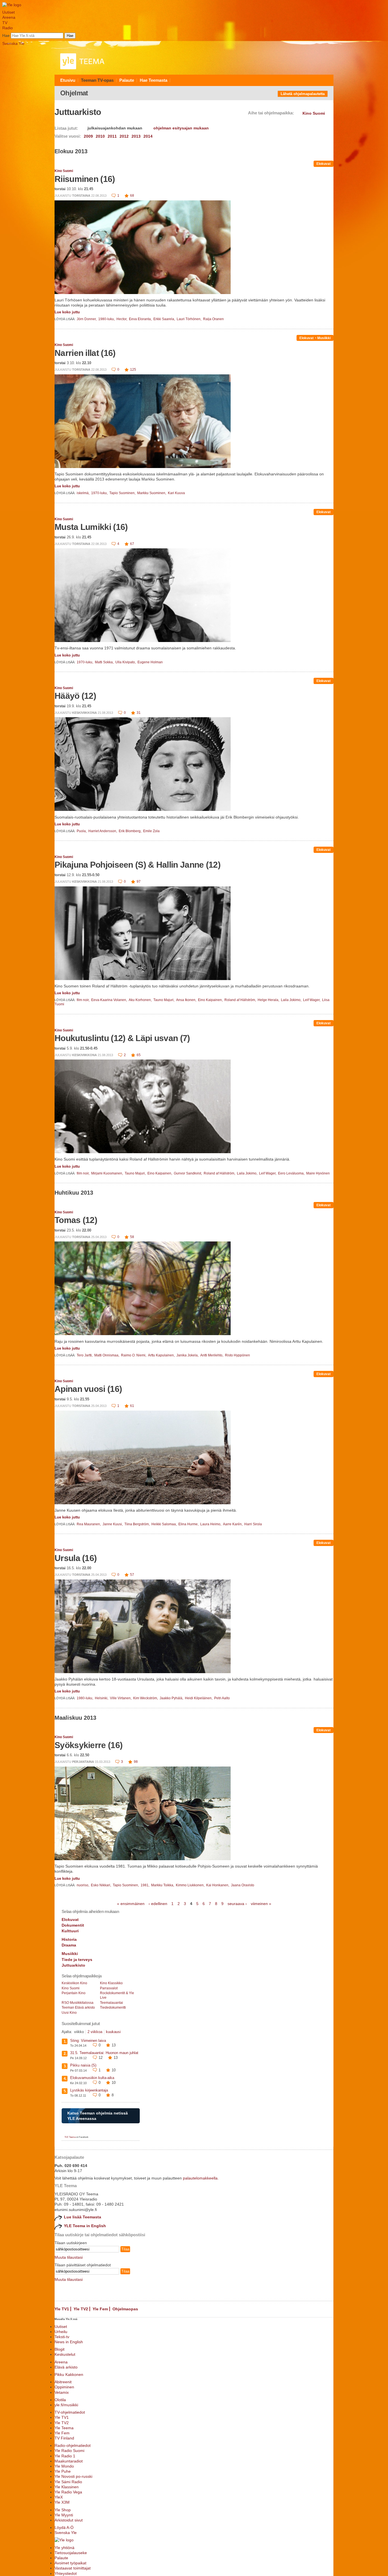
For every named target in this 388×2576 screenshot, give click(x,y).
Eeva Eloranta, (141, 319)
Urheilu (61, 2332)
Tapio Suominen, (123, 493)
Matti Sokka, (105, 662)
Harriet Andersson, (103, 831)
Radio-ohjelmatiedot (73, 2445)
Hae (6, 35)
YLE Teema (70, 2137)
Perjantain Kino (74, 1993)
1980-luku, (107, 319)
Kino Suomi (64, 171)
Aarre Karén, (233, 1524)
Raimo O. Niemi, (134, 1355)
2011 (112, 136)
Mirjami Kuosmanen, (108, 1173)
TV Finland (64, 2438)
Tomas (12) (76, 1220)
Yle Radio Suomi (69, 2451)
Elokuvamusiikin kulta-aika (92, 2078)
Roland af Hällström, (241, 1000)
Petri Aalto (222, 1698)
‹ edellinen (158, 1904)
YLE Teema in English (85, 2226)
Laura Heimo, (211, 1524)
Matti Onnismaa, (107, 1355)
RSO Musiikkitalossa (78, 2003)
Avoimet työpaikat (70, 2563)
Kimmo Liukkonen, (191, 1885)
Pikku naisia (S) (83, 2065)
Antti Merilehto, (212, 1355)
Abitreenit (63, 2382)
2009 (88, 136)
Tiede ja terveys (77, 1960)
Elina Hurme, (189, 1524)
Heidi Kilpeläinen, (199, 1698)
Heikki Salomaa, (164, 1524)
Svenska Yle (13, 43)
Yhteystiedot (66, 2573)
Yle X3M (62, 2502)
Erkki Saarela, (165, 319)
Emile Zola (151, 831)
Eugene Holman (150, 662)
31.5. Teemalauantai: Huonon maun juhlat (104, 2053)
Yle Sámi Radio (68, 2482)
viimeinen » (261, 1904)
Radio (8, 28)
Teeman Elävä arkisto (78, 2007)
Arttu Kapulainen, (162, 1355)
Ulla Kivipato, (126, 662)
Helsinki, (102, 1698)
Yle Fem (100, 2309)
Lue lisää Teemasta (83, 2217)
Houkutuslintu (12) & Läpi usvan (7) (122, 1038)
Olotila (60, 2400)
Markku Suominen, (152, 493)
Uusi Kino (69, 2013)
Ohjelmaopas (125, 2309)
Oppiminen (64, 2387)
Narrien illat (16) (85, 353)
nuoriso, (83, 1885)
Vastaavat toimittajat (73, 2568)
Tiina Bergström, (137, 1524)
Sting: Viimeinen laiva (88, 2041)
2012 (124, 136)
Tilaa (125, 2249)
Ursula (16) (76, 1558)
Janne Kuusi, (113, 1524)
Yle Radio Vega (68, 2492)
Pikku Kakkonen (69, 2374)
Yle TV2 (81, 2309)
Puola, (82, 831)
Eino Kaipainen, (211, 1000)
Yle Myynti (64, 2515)
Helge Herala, (269, 1000)
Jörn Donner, (87, 319)
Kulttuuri (70, 1931)
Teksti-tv (62, 2337)
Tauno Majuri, (164, 1000)
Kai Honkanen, (218, 1885)
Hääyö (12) (75, 696)
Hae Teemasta (154, 80)
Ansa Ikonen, (187, 1000)
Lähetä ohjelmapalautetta (303, 94)
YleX (59, 2497)
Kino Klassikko (111, 1983)
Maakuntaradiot (69, 2461)
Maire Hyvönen (318, 1173)
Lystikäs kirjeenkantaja (89, 2090)
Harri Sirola (253, 1524)
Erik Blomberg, (131, 831)
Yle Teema (64, 2428)
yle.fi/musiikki (66, 2405)
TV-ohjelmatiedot (70, 2412)
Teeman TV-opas (97, 80)
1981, (145, 1885)
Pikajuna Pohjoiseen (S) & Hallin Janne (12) (137, 865)
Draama (69, 1945)
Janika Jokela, (188, 1355)
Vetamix (62, 2392)
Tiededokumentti (113, 2007)
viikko (79, 2032)
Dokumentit (73, 1925)
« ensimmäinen (131, 1904)
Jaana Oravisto (243, 1885)
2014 (148, 136)
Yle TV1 (62, 2309)
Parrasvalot (109, 1988)
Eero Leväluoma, (292, 1173)
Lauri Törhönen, (189, 319)
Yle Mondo (64, 2466)
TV (5, 23)
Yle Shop (63, 2510)
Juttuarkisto (73, 1965)
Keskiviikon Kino (74, 1983)
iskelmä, (84, 493)
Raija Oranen (213, 319)
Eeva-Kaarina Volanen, (109, 1000)
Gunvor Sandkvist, (188, 1173)
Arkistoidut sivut (69, 2520)
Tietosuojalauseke (71, 2553)
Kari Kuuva (176, 493)
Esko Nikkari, (101, 1885)
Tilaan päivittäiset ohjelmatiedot (83, 2265)
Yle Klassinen (67, 2487)
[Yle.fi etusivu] (12, 5)
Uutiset (9, 12)
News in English (69, 2342)
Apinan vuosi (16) (88, 1389)
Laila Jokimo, (292, 1000)
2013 (136, 136)
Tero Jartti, (85, 1355)
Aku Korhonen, (141, 1000)
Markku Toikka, (163, 1885)
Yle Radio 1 (65, 2456)
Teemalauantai (111, 2003)
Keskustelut (65, 2354)
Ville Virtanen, (121, 1698)
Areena (9, 17)
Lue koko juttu (67, 312)
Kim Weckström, (146, 1698)
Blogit (60, 2349)
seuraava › (237, 1904)
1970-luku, (100, 493)
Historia (69, 1939)
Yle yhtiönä (64, 2548)
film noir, (84, 1000)
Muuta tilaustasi (69, 2257)
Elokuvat (324, 164)
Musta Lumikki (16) (91, 527)
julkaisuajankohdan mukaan (115, 128)
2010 (100, 136)
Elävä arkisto (66, 2367)
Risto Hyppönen (237, 1355)
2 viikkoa (95, 2032)
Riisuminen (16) (85, 179)
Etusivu (68, 80)
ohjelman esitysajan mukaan (181, 128)
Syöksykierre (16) (88, 1745)
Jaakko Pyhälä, (172, 1698)
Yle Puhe (63, 2471)
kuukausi (113, 2032)
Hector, (122, 319)
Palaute (127, 80)
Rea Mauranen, (89, 1524)
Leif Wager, (312, 1000)
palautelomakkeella (200, 2178)
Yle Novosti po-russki (73, 2476)
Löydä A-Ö (64, 2527)
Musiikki (324, 338)
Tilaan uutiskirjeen (71, 2243)
